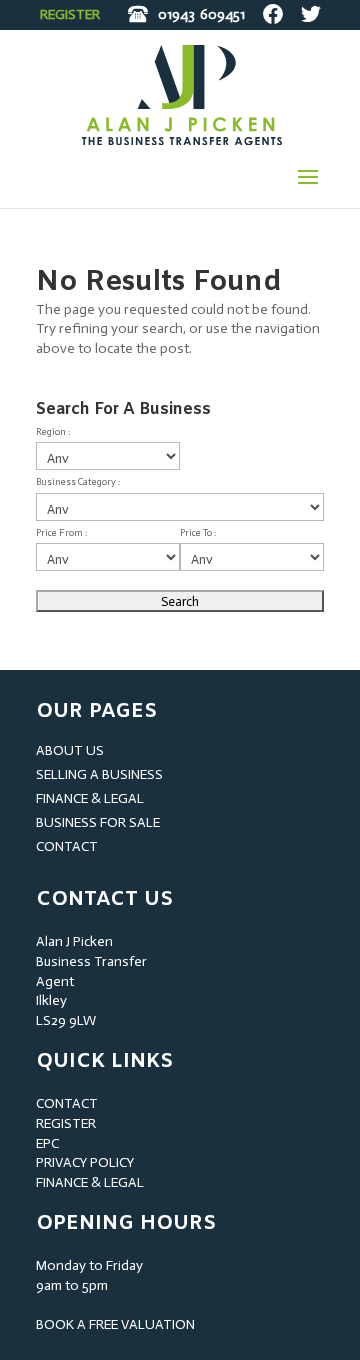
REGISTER (70, 14)
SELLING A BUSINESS (99, 774)
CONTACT (67, 846)
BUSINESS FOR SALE (98, 822)
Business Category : (78, 482)
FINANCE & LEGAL (90, 798)
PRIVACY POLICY (85, 1162)
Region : (53, 432)
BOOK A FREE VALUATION (115, 1324)
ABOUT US (70, 750)
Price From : (61, 533)
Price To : (198, 533)
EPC (47, 1143)
